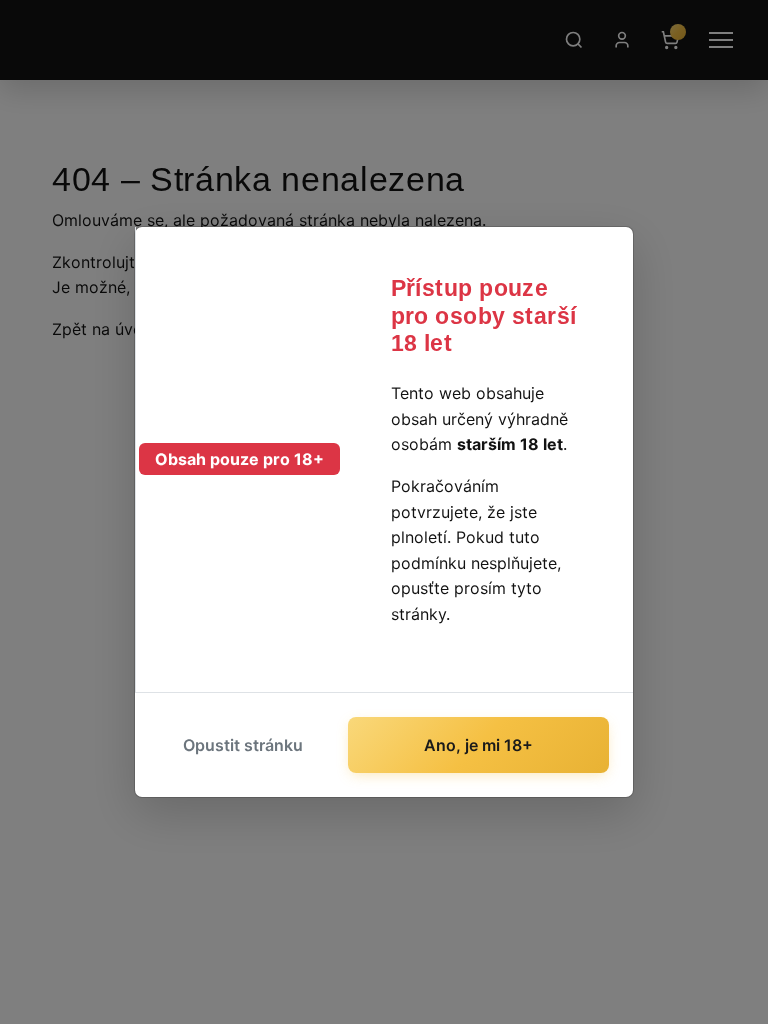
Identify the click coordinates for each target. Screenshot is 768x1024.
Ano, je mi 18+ (478, 745)
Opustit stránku (243, 745)
